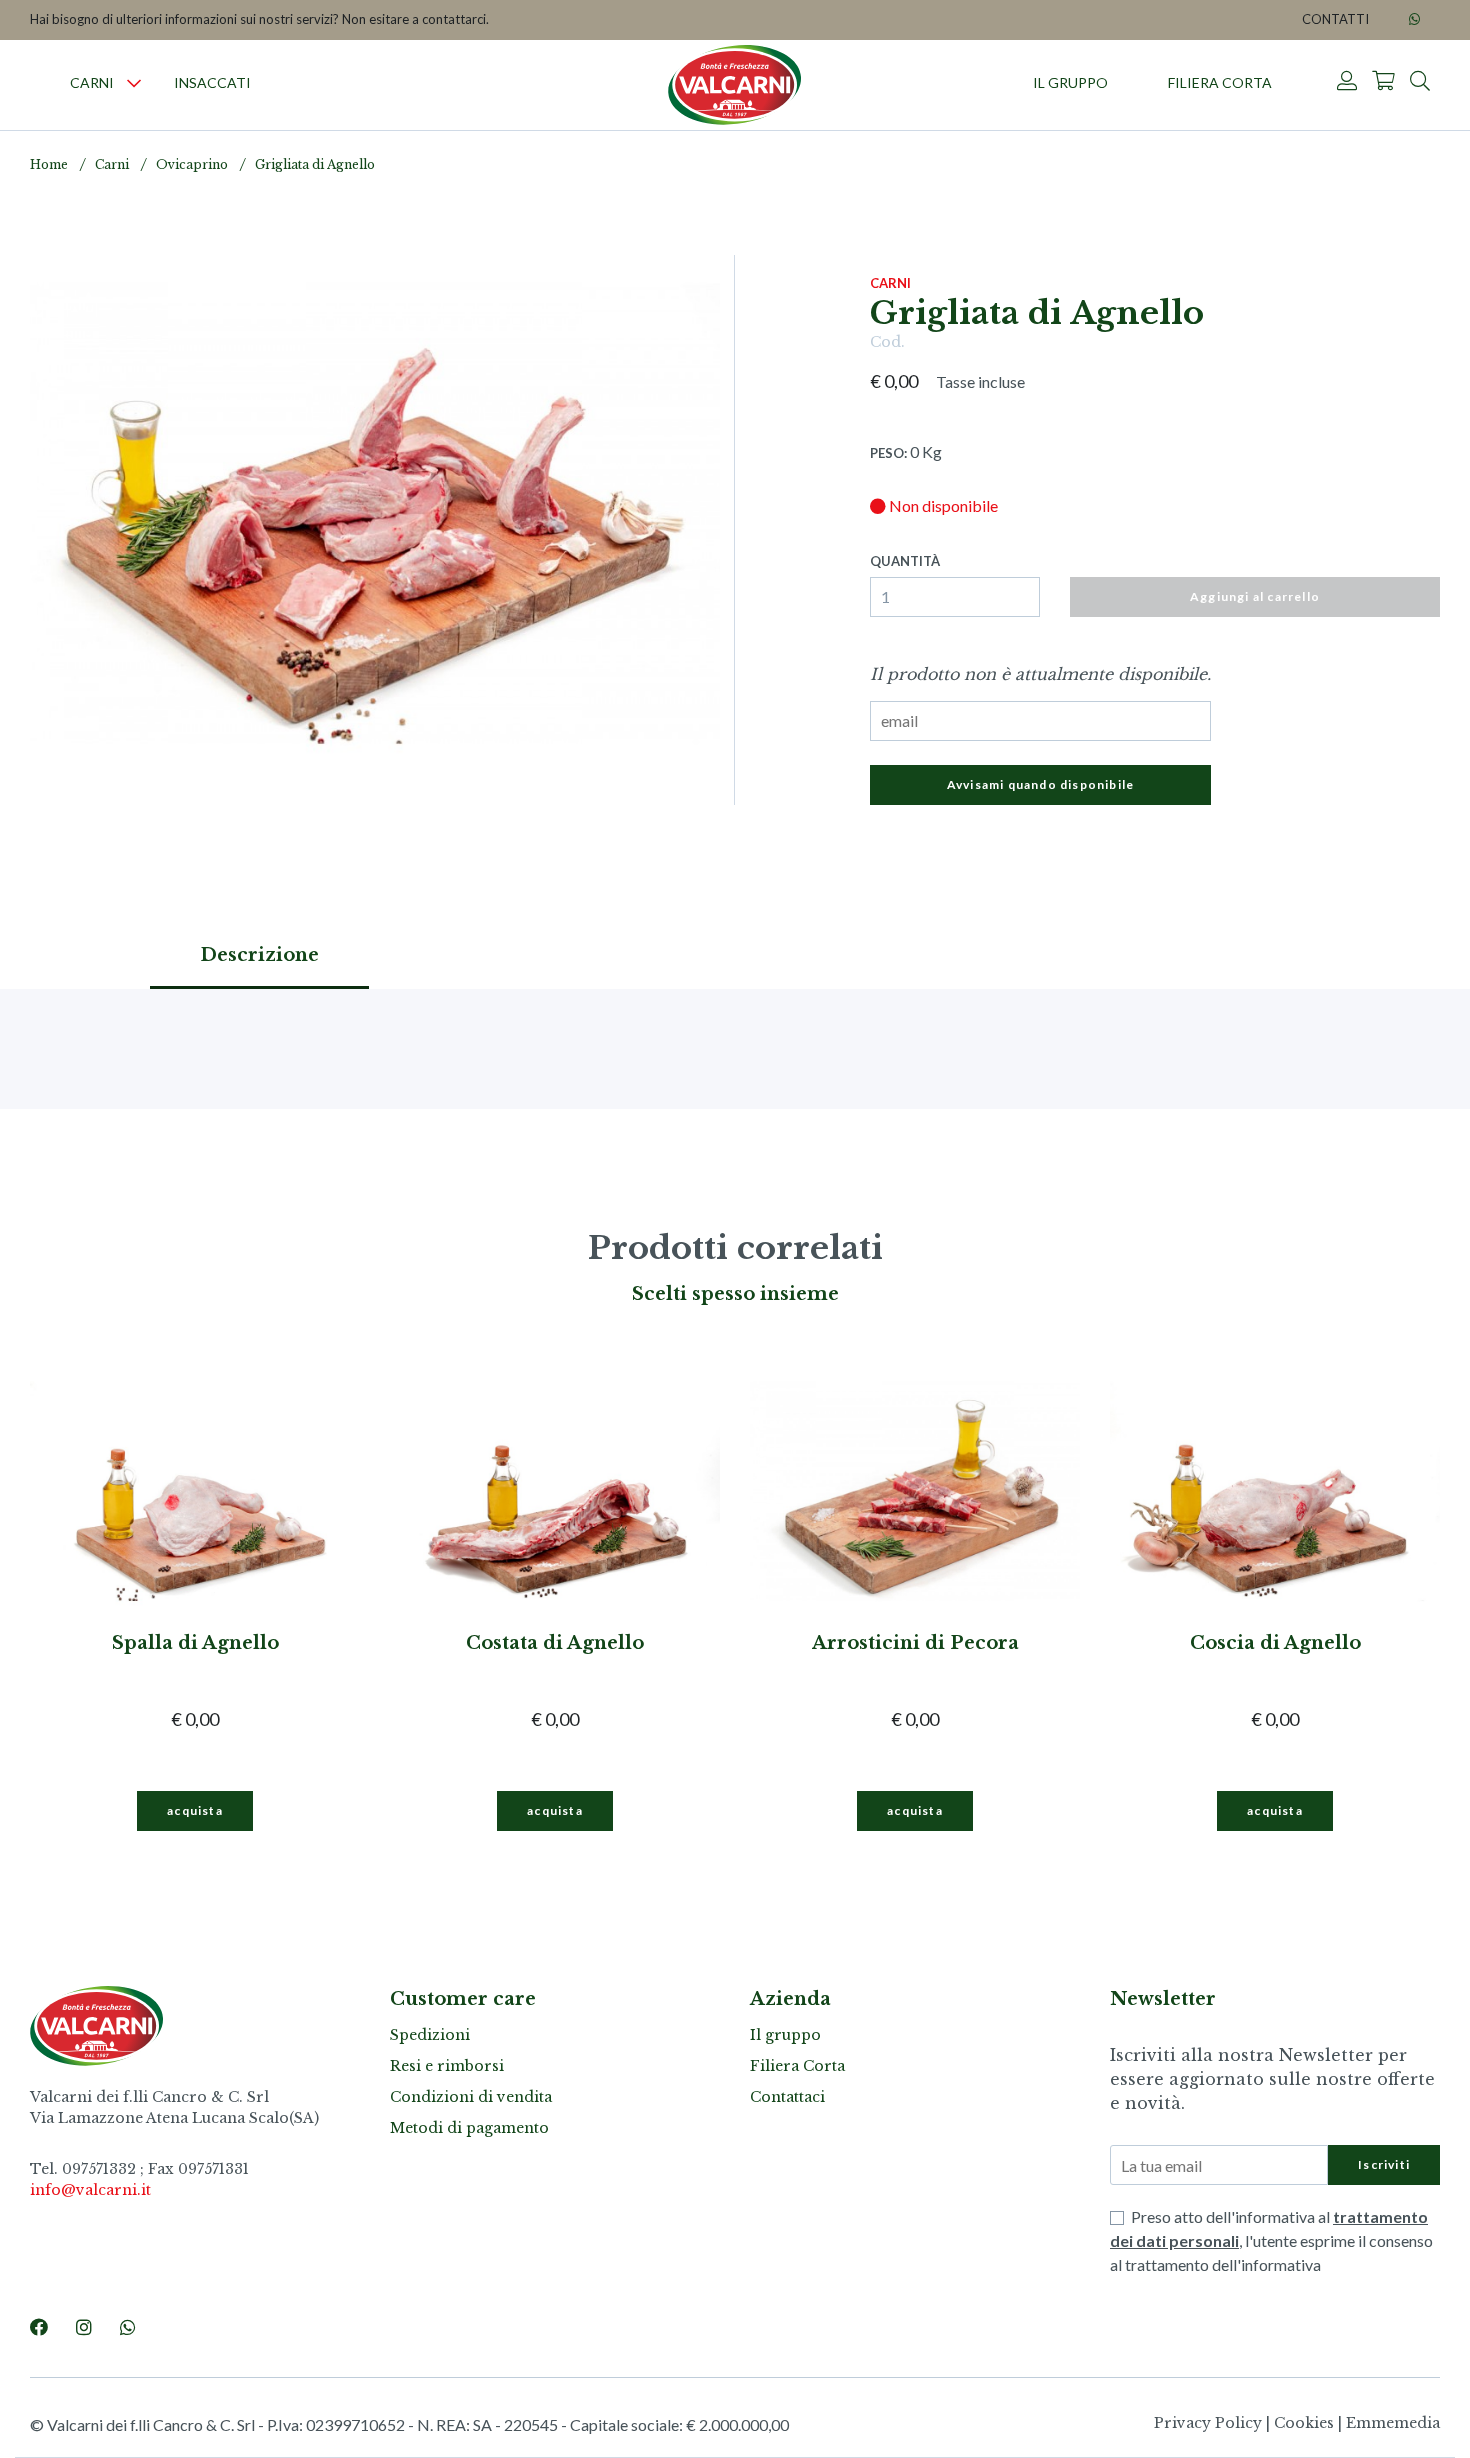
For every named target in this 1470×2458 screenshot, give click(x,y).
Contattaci (787, 2097)
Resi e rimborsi (447, 2066)
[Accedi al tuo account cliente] (1347, 82)
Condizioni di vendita (471, 2097)
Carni (92, 82)
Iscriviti (1384, 2164)
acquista (195, 1810)
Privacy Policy (1208, 2423)
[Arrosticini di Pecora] (915, 1492)
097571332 (99, 2169)
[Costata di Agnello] (555, 1492)
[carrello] (1383, 82)
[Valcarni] (735, 85)
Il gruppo (1070, 82)
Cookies (1304, 2423)
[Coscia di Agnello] (1275, 1492)
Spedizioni (430, 2035)
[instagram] (84, 2327)
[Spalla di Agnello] (195, 1492)
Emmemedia (1393, 2423)
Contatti (1335, 19)
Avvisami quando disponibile (1040, 784)
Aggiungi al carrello (1255, 596)
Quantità (905, 561)
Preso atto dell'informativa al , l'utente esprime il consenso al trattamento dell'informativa (1271, 2240)
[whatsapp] (1414, 20)
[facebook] (39, 2327)
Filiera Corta (1220, 82)
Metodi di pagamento (469, 2128)
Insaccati (212, 82)
